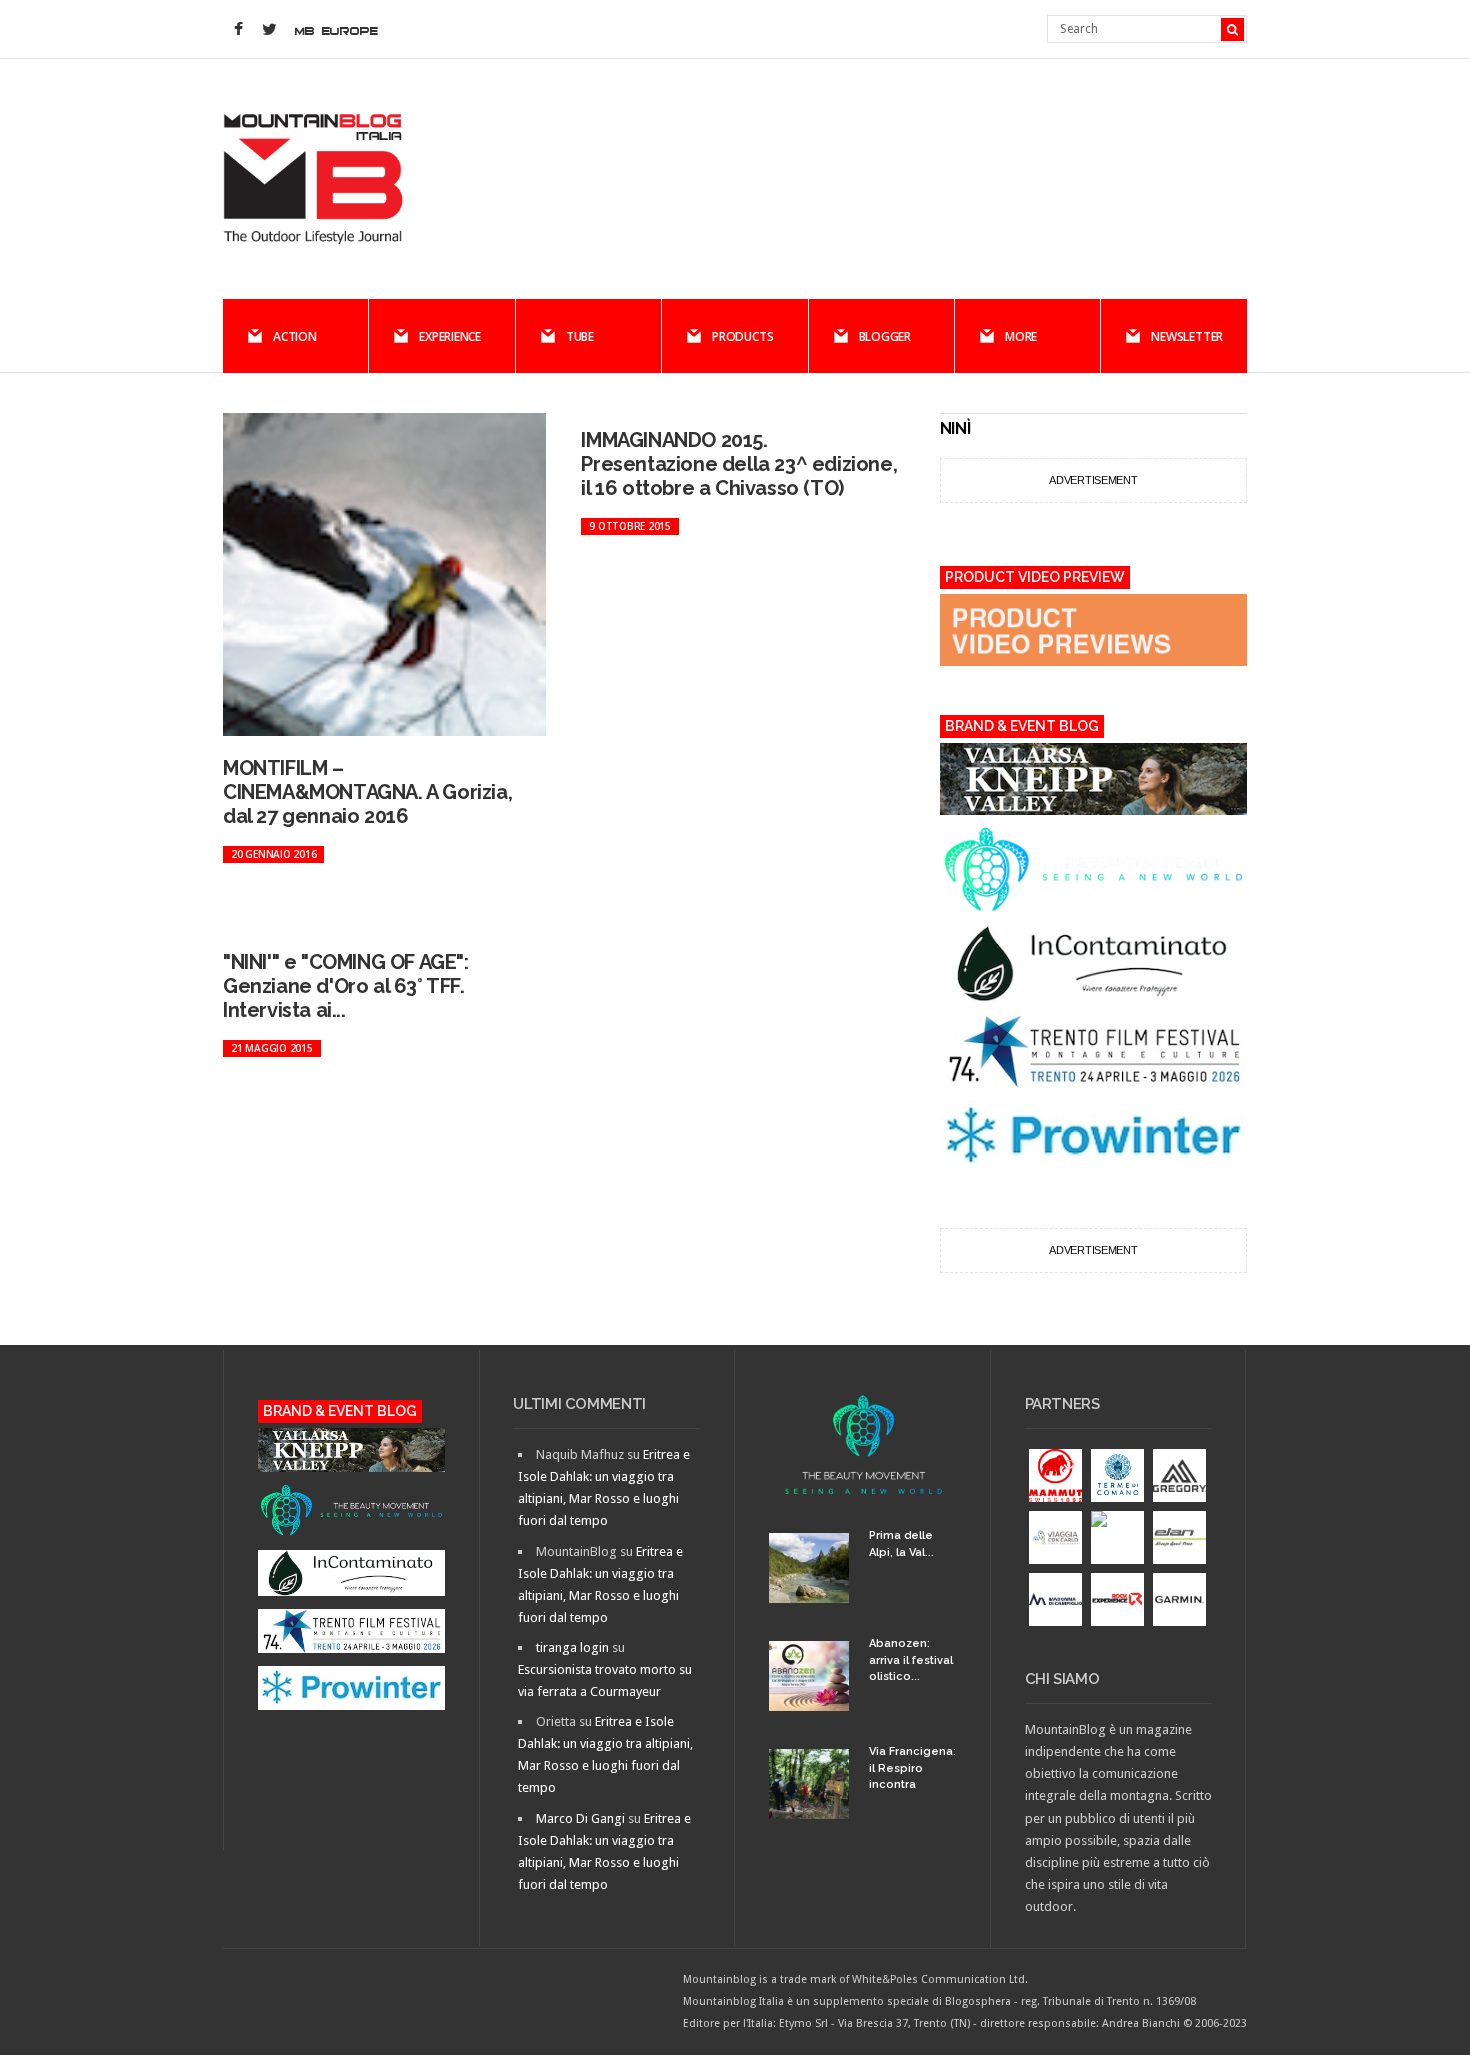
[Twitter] (269, 30)
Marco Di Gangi (580, 1818)
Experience (450, 336)
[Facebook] (238, 30)
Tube (580, 336)
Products (742, 336)
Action (295, 336)
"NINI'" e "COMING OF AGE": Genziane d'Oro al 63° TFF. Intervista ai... (346, 986)
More (1021, 336)
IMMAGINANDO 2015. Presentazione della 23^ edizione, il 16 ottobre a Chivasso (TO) (739, 464)
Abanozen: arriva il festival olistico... (911, 1660)
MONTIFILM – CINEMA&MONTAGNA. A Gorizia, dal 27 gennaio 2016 (367, 792)
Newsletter (1187, 336)
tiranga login (572, 1647)
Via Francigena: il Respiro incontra (912, 1768)
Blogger (885, 336)
